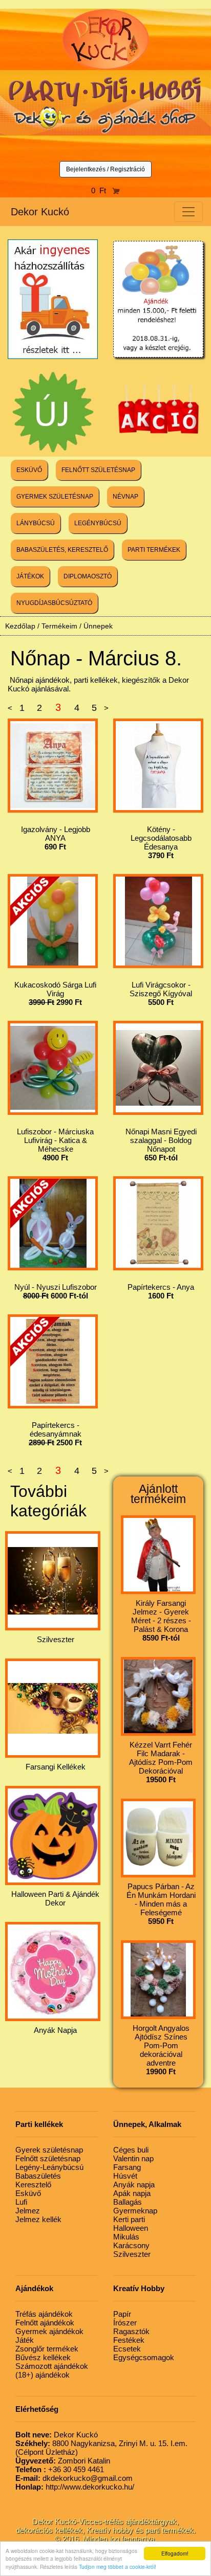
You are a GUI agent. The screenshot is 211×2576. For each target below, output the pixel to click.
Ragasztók (131, 2331)
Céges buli (131, 2150)
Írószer (125, 2323)
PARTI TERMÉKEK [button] (154, 550)
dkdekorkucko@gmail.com (74, 2478)
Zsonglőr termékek (47, 2349)
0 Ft (102, 191)
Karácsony (131, 2245)
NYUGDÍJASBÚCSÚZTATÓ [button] (54, 603)
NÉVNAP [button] (125, 497)
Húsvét (125, 2176)
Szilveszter (132, 2254)
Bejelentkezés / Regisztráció (105, 169)
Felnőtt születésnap (48, 2158)
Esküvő (28, 2193)
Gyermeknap (135, 2211)
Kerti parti (129, 2219)
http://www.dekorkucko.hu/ (75, 2487)
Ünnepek (98, 626)
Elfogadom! (175, 2553)
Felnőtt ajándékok (45, 2323)
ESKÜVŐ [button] (29, 470)
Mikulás (126, 2237)
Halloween (131, 2228)
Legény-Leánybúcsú (49, 2167)
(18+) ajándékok (43, 2375)
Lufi (21, 2202)
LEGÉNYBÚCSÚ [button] (98, 523)
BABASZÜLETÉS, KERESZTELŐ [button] (62, 550)
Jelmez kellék (38, 2219)
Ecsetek (127, 2349)
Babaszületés (38, 2176)
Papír (122, 2314)
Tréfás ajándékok (44, 2314)
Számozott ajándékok (52, 2366)
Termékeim (59, 626)
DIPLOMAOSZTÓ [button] (88, 576)
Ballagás (128, 2202)
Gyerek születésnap (49, 2150)
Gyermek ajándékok (49, 2331)
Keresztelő (33, 2185)
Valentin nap (133, 2158)
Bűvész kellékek (43, 2357)
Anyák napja (134, 2185)
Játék (25, 2340)
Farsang (127, 2167)
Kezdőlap (20, 626)
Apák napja (132, 2193)
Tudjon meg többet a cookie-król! (118, 2567)
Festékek (129, 2340)
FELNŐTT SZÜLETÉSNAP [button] (98, 470)
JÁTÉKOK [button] (30, 576)
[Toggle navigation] (188, 212)
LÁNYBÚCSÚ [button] (36, 523)
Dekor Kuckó (40, 212)
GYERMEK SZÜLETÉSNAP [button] (55, 497)
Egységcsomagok (144, 2357)
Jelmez (28, 2211)
